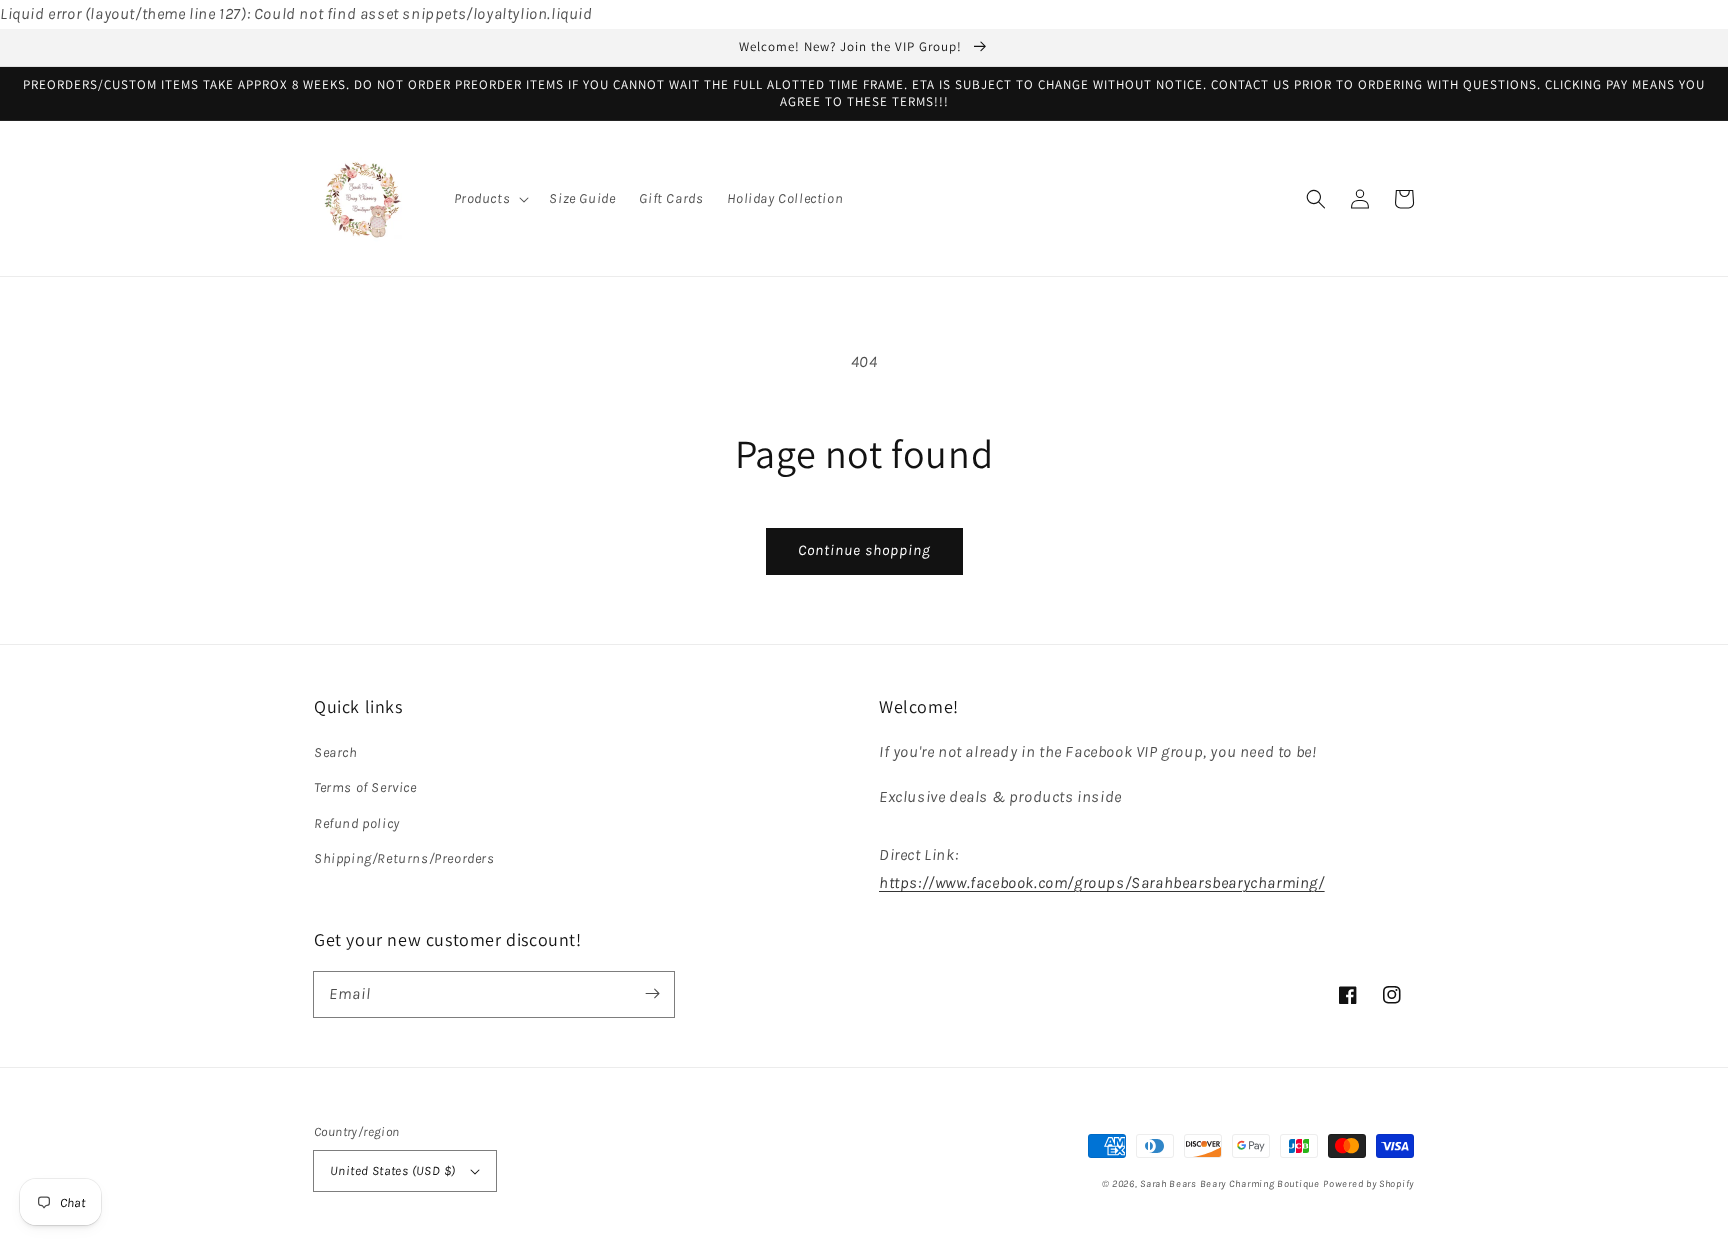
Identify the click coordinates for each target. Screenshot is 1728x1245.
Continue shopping (864, 550)
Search (336, 752)
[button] (490, 199)
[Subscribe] (652, 994)
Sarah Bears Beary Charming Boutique (1230, 1184)
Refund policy (357, 823)
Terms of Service (365, 787)
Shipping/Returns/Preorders (404, 858)
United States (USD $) (392, 1170)
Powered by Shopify (1368, 1184)
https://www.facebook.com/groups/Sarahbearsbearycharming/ (1102, 882)
